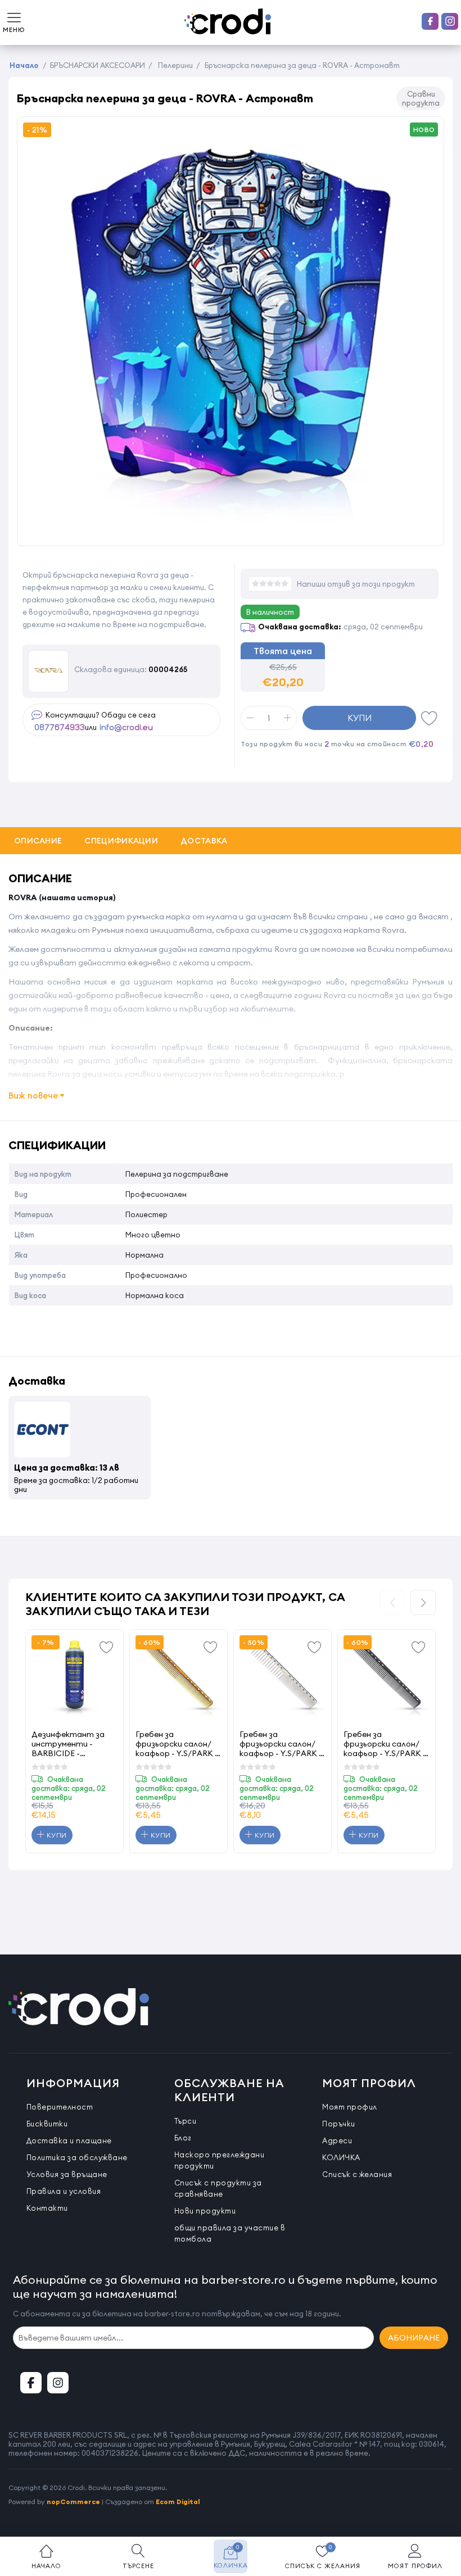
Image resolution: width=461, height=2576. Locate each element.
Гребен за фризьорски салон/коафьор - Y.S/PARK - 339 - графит (385, 1743)
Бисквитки (47, 2124)
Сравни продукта (421, 98)
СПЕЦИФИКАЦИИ (121, 841)
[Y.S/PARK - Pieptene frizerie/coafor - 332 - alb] (283, 1678)
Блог (183, 2138)
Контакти (47, 2208)
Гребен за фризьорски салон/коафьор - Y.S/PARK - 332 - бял (281, 1743)
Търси (186, 2121)
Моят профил (350, 2107)
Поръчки (339, 2124)
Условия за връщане (67, 2174)
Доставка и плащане (69, 2140)
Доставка (204, 841)
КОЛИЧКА (341, 2157)
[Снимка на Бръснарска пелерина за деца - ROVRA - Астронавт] (231, 534)
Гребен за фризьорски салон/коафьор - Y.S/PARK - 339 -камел (177, 1743)
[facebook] (430, 21)
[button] (423, 1602)
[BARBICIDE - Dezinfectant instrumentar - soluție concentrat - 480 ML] (74, 1678)
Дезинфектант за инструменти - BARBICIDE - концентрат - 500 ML (68, 1743)
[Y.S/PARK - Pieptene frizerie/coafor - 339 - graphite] (387, 1678)
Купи (360, 718)
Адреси (337, 2140)
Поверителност (60, 2107)
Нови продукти (205, 2211)
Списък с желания (357, 2174)
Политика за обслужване (77, 2157)
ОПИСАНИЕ (38, 841)
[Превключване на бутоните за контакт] (441, 2514)
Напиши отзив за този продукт (356, 584)
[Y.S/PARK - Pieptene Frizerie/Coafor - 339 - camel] (178, 1678)
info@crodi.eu (126, 728)
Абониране (414, 2338)
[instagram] (450, 21)
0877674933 (60, 728)
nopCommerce (73, 2502)
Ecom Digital (178, 2502)
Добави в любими (430, 718)
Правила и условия (64, 2191)
